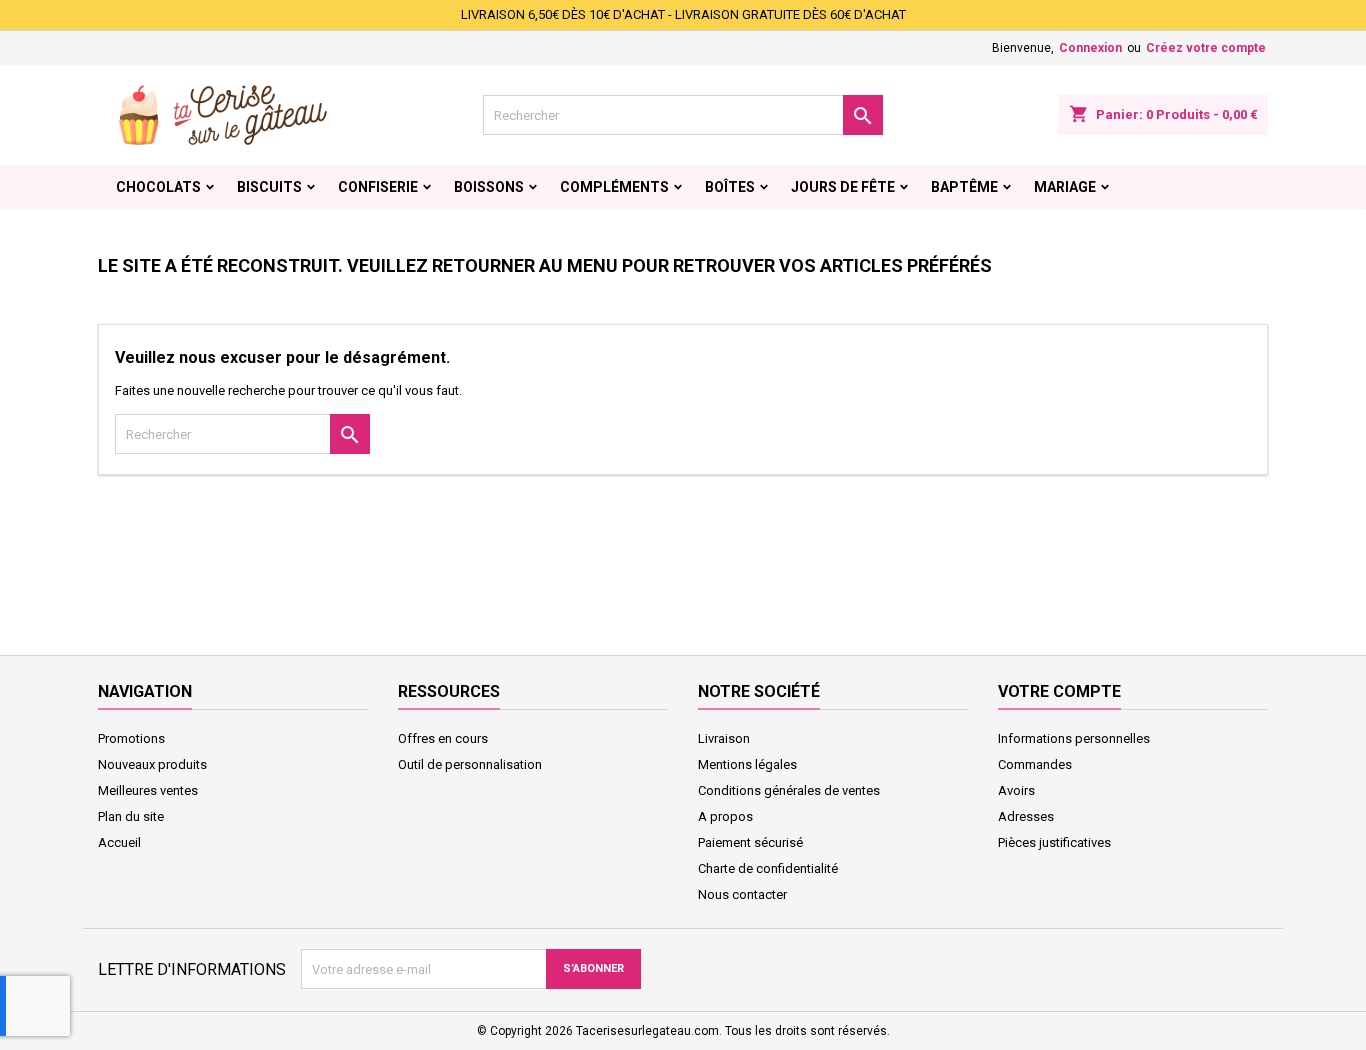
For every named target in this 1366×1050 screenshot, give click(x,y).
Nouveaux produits (152, 764)
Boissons (489, 187)
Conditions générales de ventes (789, 790)
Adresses (1026, 816)
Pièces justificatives (1054, 842)
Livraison (724, 738)
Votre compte (1059, 691)
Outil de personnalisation (470, 764)
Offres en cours (443, 738)
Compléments (614, 187)
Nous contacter (742, 894)
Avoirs (1016, 790)
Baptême (964, 187)
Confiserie (378, 187)
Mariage (1065, 187)
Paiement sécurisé (750, 842)
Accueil (119, 842)
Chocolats (158, 187)
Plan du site (131, 816)
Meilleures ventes (148, 790)
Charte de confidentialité (768, 868)
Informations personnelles (1074, 738)
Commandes (1035, 764)
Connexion (1090, 48)
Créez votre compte (1206, 48)
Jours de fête (843, 187)
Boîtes (730, 187)
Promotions (131, 738)
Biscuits (269, 187)
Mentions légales (747, 764)
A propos (725, 816)
